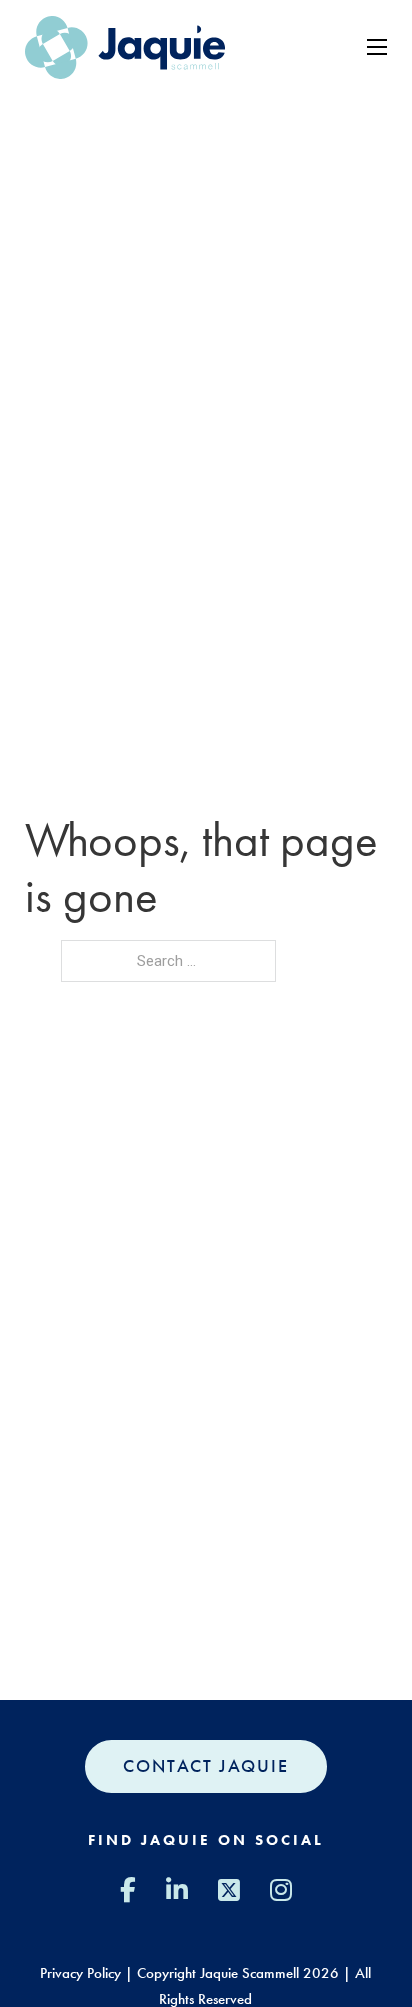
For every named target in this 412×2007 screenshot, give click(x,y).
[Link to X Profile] (229, 1890)
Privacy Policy (80, 1973)
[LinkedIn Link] (177, 1890)
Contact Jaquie (206, 1766)
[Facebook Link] (128, 1890)
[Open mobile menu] (377, 47)
